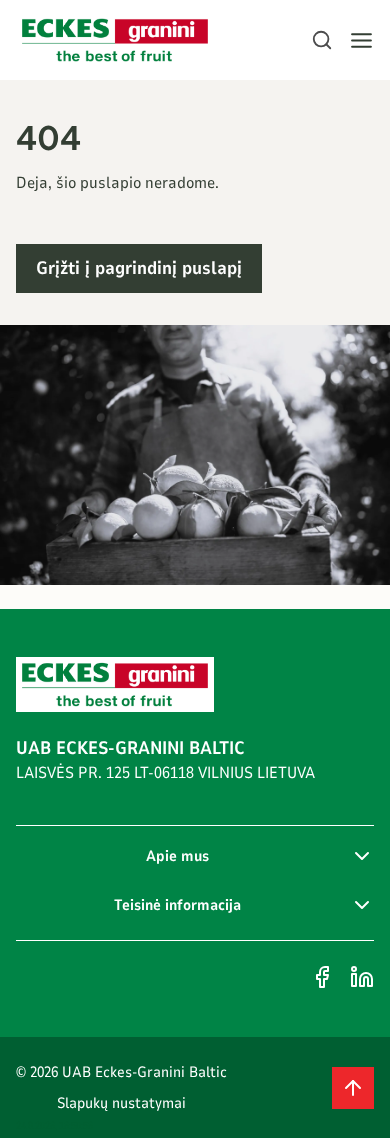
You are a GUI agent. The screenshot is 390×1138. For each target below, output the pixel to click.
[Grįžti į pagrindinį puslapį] (115, 40)
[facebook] (322, 977)
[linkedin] (362, 977)
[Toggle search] (322, 40)
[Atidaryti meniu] (361, 40)
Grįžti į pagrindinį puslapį (139, 268)
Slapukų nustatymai (121, 1103)
